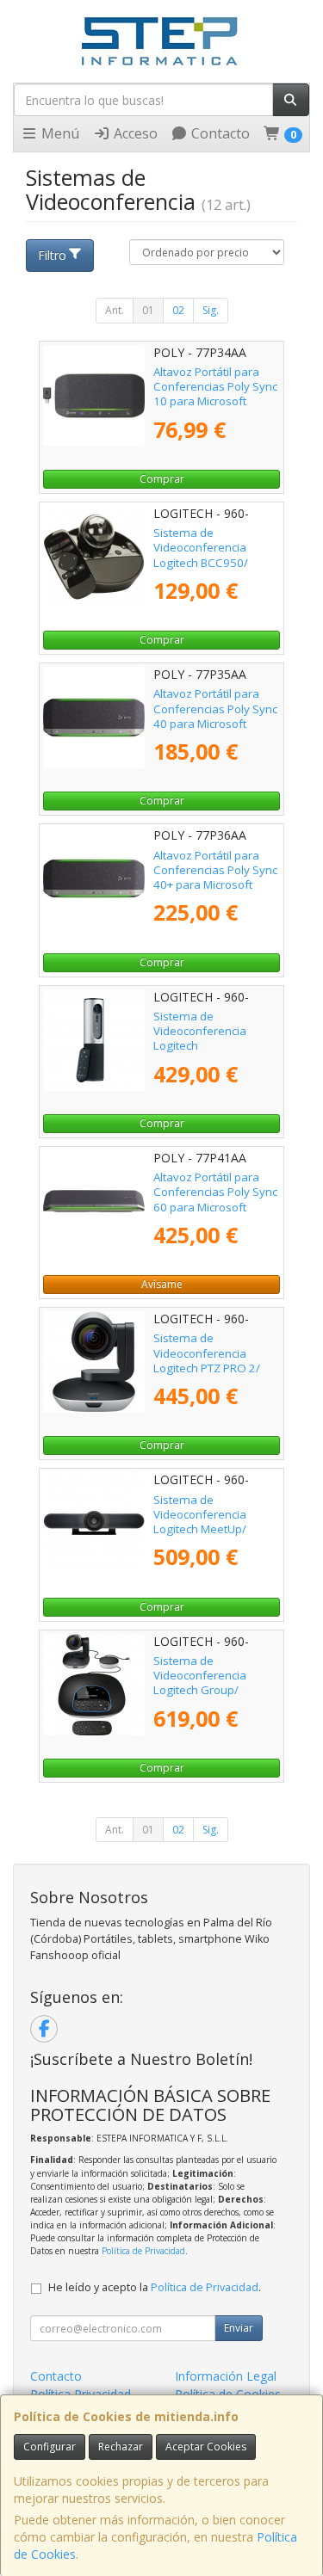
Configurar (50, 2447)
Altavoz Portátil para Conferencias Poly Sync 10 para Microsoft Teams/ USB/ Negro (215, 394)
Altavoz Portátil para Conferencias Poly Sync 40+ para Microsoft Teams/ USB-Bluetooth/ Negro (215, 885)
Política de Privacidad (143, 2251)
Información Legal (226, 2376)
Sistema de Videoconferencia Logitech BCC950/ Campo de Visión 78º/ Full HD (211, 562)
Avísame (162, 1284)
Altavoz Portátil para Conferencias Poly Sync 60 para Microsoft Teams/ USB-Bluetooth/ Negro (215, 1207)
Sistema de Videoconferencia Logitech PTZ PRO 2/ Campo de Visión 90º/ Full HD (211, 1368)
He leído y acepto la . (155, 2287)
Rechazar (121, 2447)
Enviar (239, 2328)
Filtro (52, 255)
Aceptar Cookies (206, 2447)
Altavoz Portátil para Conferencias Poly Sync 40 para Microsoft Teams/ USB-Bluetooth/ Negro (215, 723)
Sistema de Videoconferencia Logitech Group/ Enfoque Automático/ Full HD (209, 1690)
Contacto (219, 133)
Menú (59, 133)
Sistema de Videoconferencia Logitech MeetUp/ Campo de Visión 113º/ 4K (214, 1529)
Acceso (134, 133)
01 (148, 310)
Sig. (211, 310)
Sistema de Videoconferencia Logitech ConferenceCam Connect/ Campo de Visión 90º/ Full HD (207, 1053)
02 (178, 310)
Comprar (162, 479)
